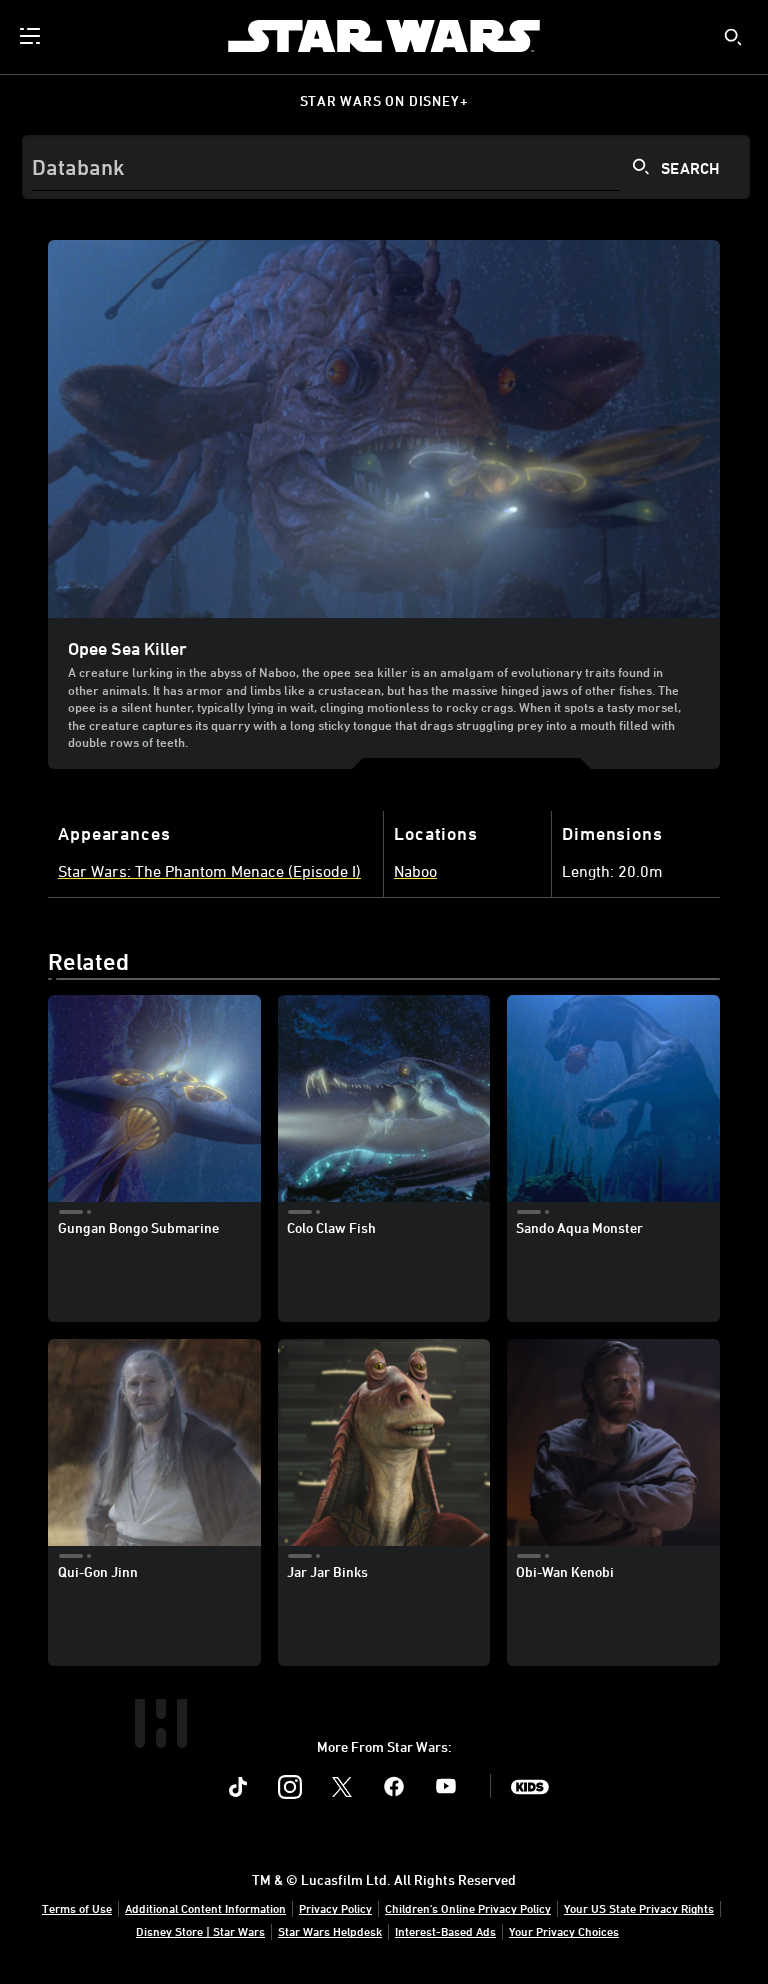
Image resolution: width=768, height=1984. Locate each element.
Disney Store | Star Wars (200, 1931)
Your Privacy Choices (564, 1931)
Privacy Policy (335, 1908)
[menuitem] (32, 36)
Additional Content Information (205, 1908)
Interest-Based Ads (445, 1931)
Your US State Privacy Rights (639, 1908)
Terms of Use (77, 1908)
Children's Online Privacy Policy (468, 1908)
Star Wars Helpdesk (330, 1931)
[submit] (733, 37)
